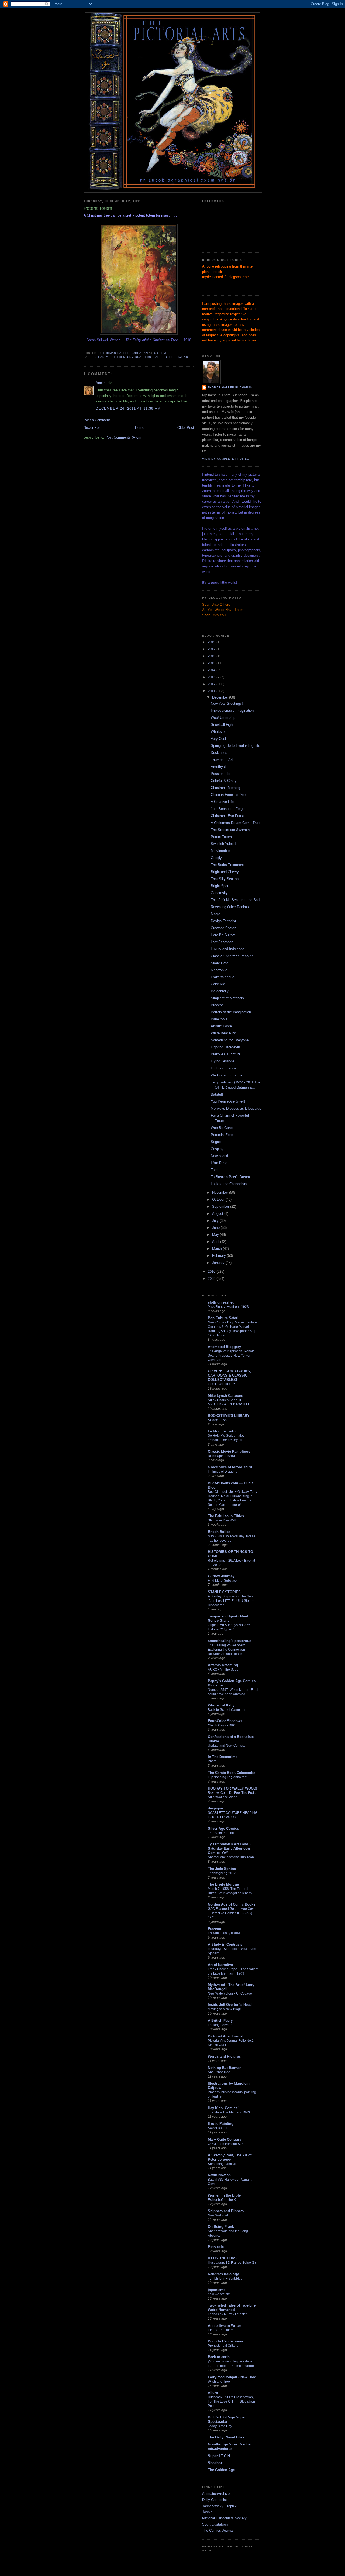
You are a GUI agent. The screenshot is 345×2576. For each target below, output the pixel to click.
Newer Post (93, 428)
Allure (213, 2393)
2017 (212, 649)
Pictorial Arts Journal (226, 2036)
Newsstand (219, 1156)
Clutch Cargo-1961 (222, 1725)
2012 (212, 684)
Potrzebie (216, 2247)
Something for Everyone (230, 1040)
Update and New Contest (226, 1746)
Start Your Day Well (222, 1520)
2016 (212, 656)
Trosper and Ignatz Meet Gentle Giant (228, 1618)
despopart (216, 1808)
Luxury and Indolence (227, 949)
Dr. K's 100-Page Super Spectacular (227, 2419)
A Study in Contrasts (225, 1944)
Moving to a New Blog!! (225, 2009)
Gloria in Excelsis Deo (228, 795)
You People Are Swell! (228, 1101)
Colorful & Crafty (224, 781)
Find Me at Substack (223, 1581)
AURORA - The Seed (223, 1670)
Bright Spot (220, 886)
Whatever (218, 732)
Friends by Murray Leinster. (228, 2314)
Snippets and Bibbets (226, 2211)
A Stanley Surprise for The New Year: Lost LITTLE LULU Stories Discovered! (231, 1601)
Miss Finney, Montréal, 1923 (228, 1307)
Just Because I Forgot (228, 809)
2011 (212, 691)
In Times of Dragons (222, 1472)
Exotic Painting (221, 2124)
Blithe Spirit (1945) (221, 1456)
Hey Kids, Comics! (223, 2108)
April (216, 1242)
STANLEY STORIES (224, 1592)
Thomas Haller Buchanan (230, 387)
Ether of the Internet (222, 2330)
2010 (212, 1272)
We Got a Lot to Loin (227, 1075)
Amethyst (218, 767)
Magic (215, 914)
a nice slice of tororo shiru (230, 1467)
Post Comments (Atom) (124, 437)
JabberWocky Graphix (219, 2506)
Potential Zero (222, 1135)
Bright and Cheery (225, 872)
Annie (100, 383)
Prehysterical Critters (223, 2346)
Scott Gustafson (215, 2524)
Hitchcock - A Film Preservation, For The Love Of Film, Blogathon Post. (231, 2401)
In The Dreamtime (223, 1757)
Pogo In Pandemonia (225, 2341)
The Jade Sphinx (222, 1869)
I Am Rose (219, 1163)
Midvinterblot (221, 851)
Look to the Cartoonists (229, 1184)
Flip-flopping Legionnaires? (228, 1777)
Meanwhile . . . (222, 970)
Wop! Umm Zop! (224, 718)
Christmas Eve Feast (227, 816)
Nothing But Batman (225, 2068)
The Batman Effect (221, 1833)
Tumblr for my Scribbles (225, 2279)
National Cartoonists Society (224, 2518)
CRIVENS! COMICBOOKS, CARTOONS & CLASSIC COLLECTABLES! (229, 1375)
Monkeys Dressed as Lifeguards (236, 1108)
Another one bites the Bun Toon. (231, 1857)
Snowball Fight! (223, 725)
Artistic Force (221, 1026)
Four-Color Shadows (225, 1721)
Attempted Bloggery (224, 1347)
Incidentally (220, 991)
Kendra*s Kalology (223, 2274)
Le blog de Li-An (222, 1431)
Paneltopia (219, 1019)
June (216, 1228)
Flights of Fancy (223, 1068)
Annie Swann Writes (225, 2326)
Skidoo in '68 (217, 1420)
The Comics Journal (218, 2531)
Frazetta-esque (222, 977)
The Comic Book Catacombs (232, 1773)
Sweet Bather (218, 2128)
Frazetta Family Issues (224, 1933)
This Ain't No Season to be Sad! (236, 900)
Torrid (215, 1170)
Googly (216, 858)
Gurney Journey (221, 1576)
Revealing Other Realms (230, 907)
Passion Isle (220, 774)
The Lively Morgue (223, 1884)
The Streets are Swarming (231, 830)
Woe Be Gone (222, 1128)
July (216, 1221)
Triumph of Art (222, 760)
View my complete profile (226, 459)
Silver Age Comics (223, 1828)
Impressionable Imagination (232, 711)
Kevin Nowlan (219, 2175)
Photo (212, 1761)
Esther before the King (224, 2200)
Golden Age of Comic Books (232, 1904)
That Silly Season (225, 879)
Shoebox (215, 2463)
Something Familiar (222, 2164)
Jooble (207, 2512)
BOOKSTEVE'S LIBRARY (229, 1416)
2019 (212, 642)
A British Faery (220, 2021)
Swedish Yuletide (224, 844)
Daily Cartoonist (215, 2500)
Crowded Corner (223, 928)
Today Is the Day (220, 2426)
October (219, 1200)
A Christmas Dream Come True (235, 823)
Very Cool (218, 739)
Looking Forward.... (222, 2025)
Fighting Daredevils (226, 1047)
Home (140, 428)
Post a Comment (97, 420)
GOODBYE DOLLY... (222, 1384)
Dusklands (219, 753)
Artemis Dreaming (223, 1665)
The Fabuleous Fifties (226, 1516)
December (221, 697)
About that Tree (219, 2072)
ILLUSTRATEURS (222, 2258)
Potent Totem (221, 837)
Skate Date (220, 963)
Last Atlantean (222, 942)
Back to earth (219, 2357)
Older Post (186, 428)
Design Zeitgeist (223, 921)
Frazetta (214, 1929)
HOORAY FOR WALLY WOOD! (232, 1788)
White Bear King (223, 1033)
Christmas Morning (225, 788)
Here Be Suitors (223, 935)
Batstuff (217, 1094)
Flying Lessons (223, 1061)
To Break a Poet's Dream (230, 1177)
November (221, 1193)
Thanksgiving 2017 (222, 1873)
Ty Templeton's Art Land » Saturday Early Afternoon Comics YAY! (230, 1848)
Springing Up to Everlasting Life (235, 746)
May (216, 1235)
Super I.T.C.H (219, 2456)
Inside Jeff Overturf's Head (230, 2005)
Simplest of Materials (227, 998)
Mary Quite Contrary (225, 2139)
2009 (212, 1279)
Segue (216, 1142)
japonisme (217, 2290)
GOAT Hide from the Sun (226, 2144)
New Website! (218, 2215)
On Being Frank (221, 2227)
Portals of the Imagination (231, 1012)
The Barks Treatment (227, 865)
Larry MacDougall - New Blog (232, 2377)
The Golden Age (221, 2470)
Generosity (219, 893)
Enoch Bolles (219, 1532)
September (221, 1207)
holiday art (180, 357)
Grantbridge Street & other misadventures (230, 2446)
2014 (212, 670)
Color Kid (218, 984)
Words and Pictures (224, 2056)
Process (217, 1005)
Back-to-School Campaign (227, 1710)
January (219, 1263)
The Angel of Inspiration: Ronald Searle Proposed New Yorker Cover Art (231, 1356)
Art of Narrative (220, 1965)
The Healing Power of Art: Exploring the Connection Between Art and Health (226, 1650)
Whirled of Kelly (221, 1705)
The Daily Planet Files (226, 2437)
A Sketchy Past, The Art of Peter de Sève (230, 2157)
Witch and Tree (219, 2382)
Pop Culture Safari (223, 1318)
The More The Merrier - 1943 (229, 2112)
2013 (212, 677)
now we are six (219, 2294)
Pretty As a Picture (226, 1054)
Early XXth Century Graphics (125, 357)
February (220, 1256)
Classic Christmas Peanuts (232, 956)
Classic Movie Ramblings (229, 1451)
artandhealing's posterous (230, 1641)
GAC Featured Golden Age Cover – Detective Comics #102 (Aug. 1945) (232, 1913)
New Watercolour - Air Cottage (230, 1993)
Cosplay (217, 1149)
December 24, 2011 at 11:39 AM (128, 408)
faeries (160, 357)
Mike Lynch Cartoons (225, 1396)
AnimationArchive (216, 2494)
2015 (212, 663)
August (218, 1214)
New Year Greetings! (227, 704)
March (218, 1249)
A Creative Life (222, 802)
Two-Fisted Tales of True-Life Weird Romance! (232, 2308)
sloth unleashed (221, 1302)
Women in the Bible (224, 2195)
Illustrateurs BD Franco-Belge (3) (232, 2263)
